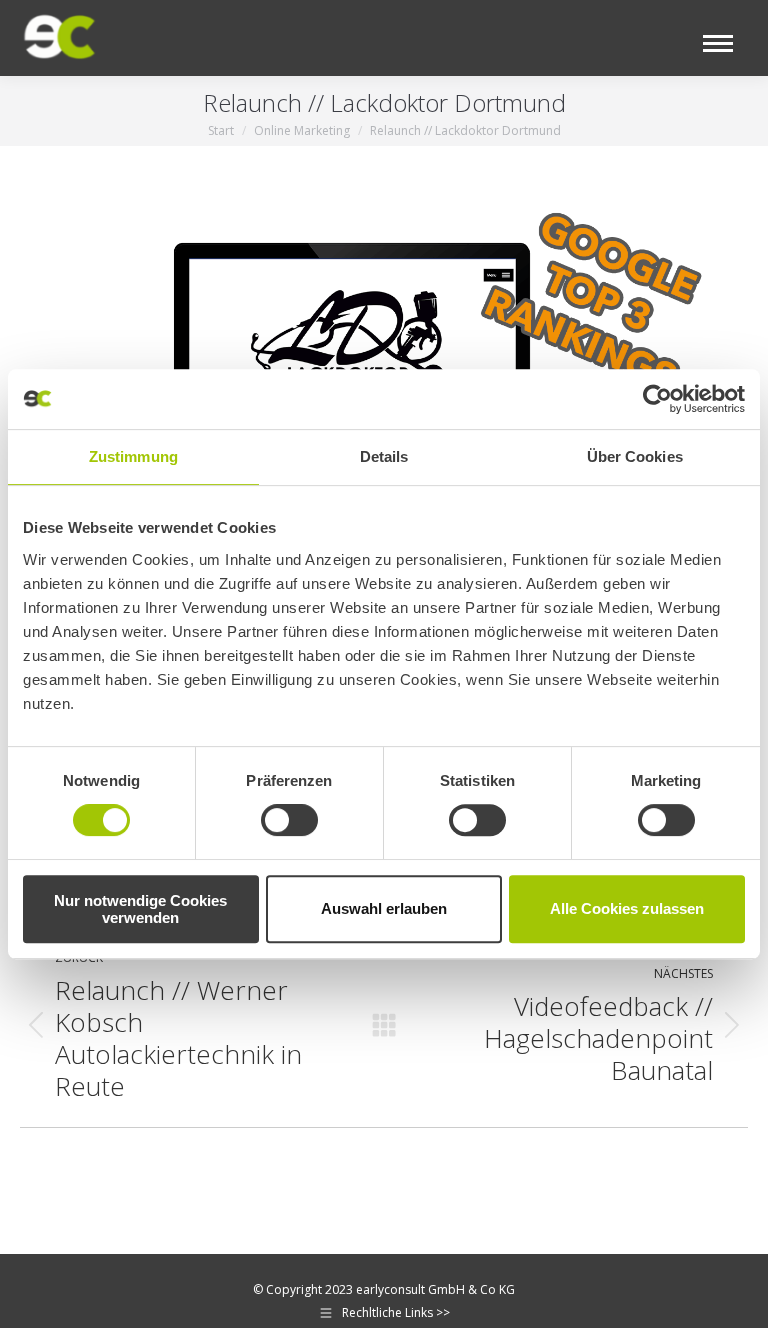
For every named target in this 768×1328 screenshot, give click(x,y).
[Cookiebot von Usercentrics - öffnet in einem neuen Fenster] (657, 399)
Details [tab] (384, 456)
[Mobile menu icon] (718, 43)
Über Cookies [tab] (635, 456)
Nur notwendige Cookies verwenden (140, 909)
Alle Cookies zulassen (627, 908)
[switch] (289, 820)
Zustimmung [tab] (133, 456)
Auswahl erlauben (384, 908)
